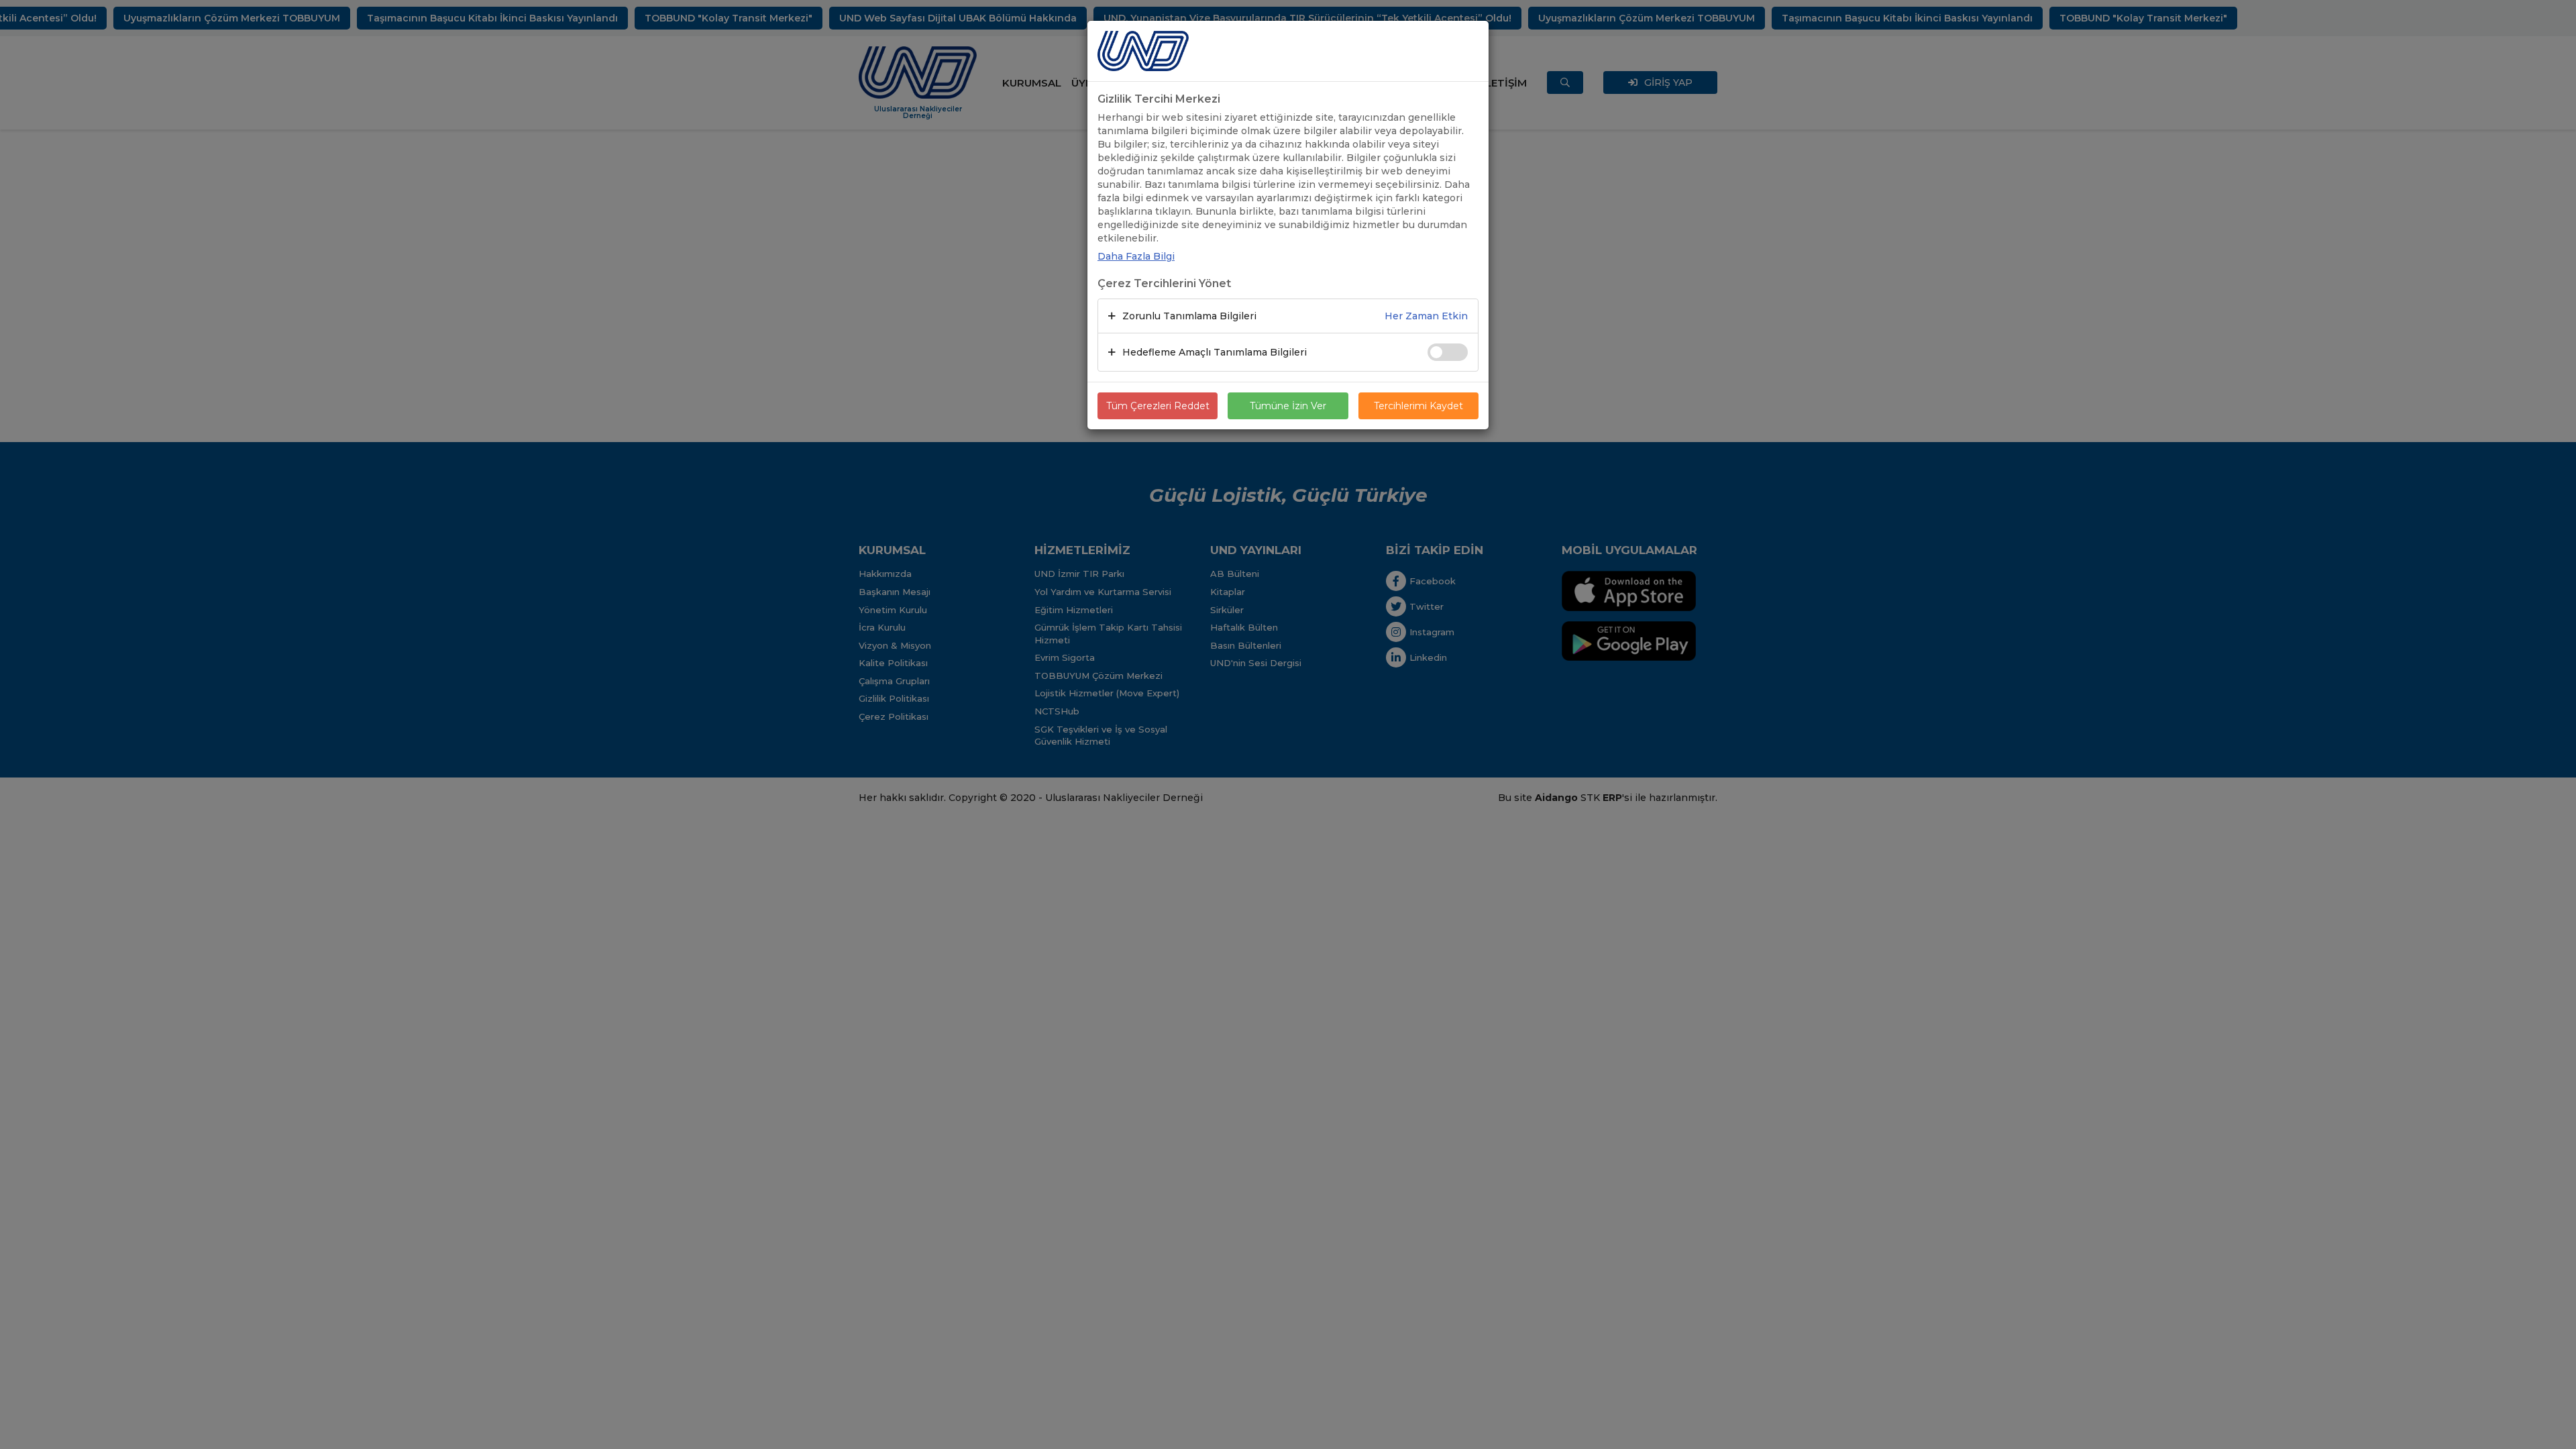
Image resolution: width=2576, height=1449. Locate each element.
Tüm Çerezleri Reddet (1158, 406)
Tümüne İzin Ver (1288, 406)
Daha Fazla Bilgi (1136, 256)
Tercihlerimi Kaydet (1418, 406)
